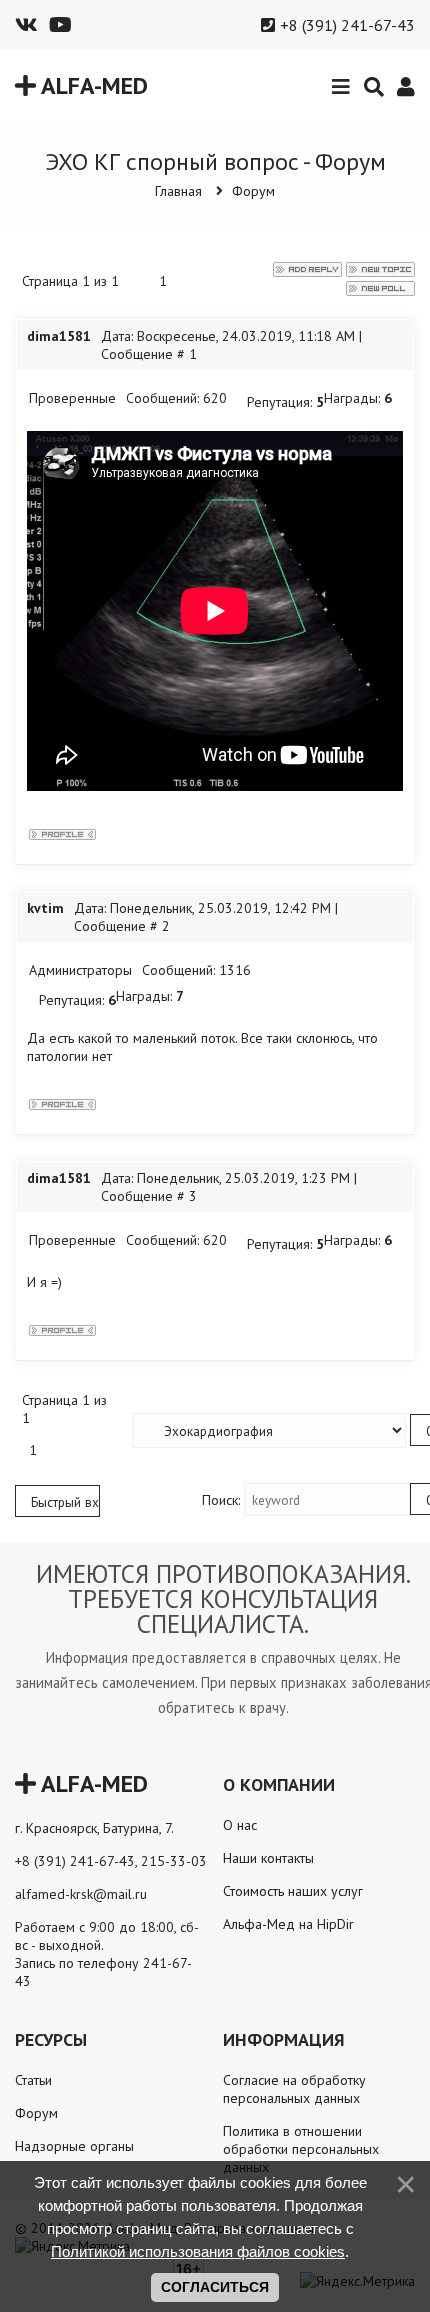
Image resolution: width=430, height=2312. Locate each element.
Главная (178, 191)
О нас (240, 1825)
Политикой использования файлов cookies (198, 2251)
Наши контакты (268, 1858)
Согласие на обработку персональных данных (294, 2089)
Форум (253, 191)
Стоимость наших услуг (293, 1891)
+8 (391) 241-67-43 (347, 25)
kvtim (45, 908)
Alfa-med (92, 85)
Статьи (33, 2080)
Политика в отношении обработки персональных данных (301, 2149)
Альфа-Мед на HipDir (288, 1924)
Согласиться (215, 2287)
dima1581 (59, 336)
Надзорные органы (74, 2146)
